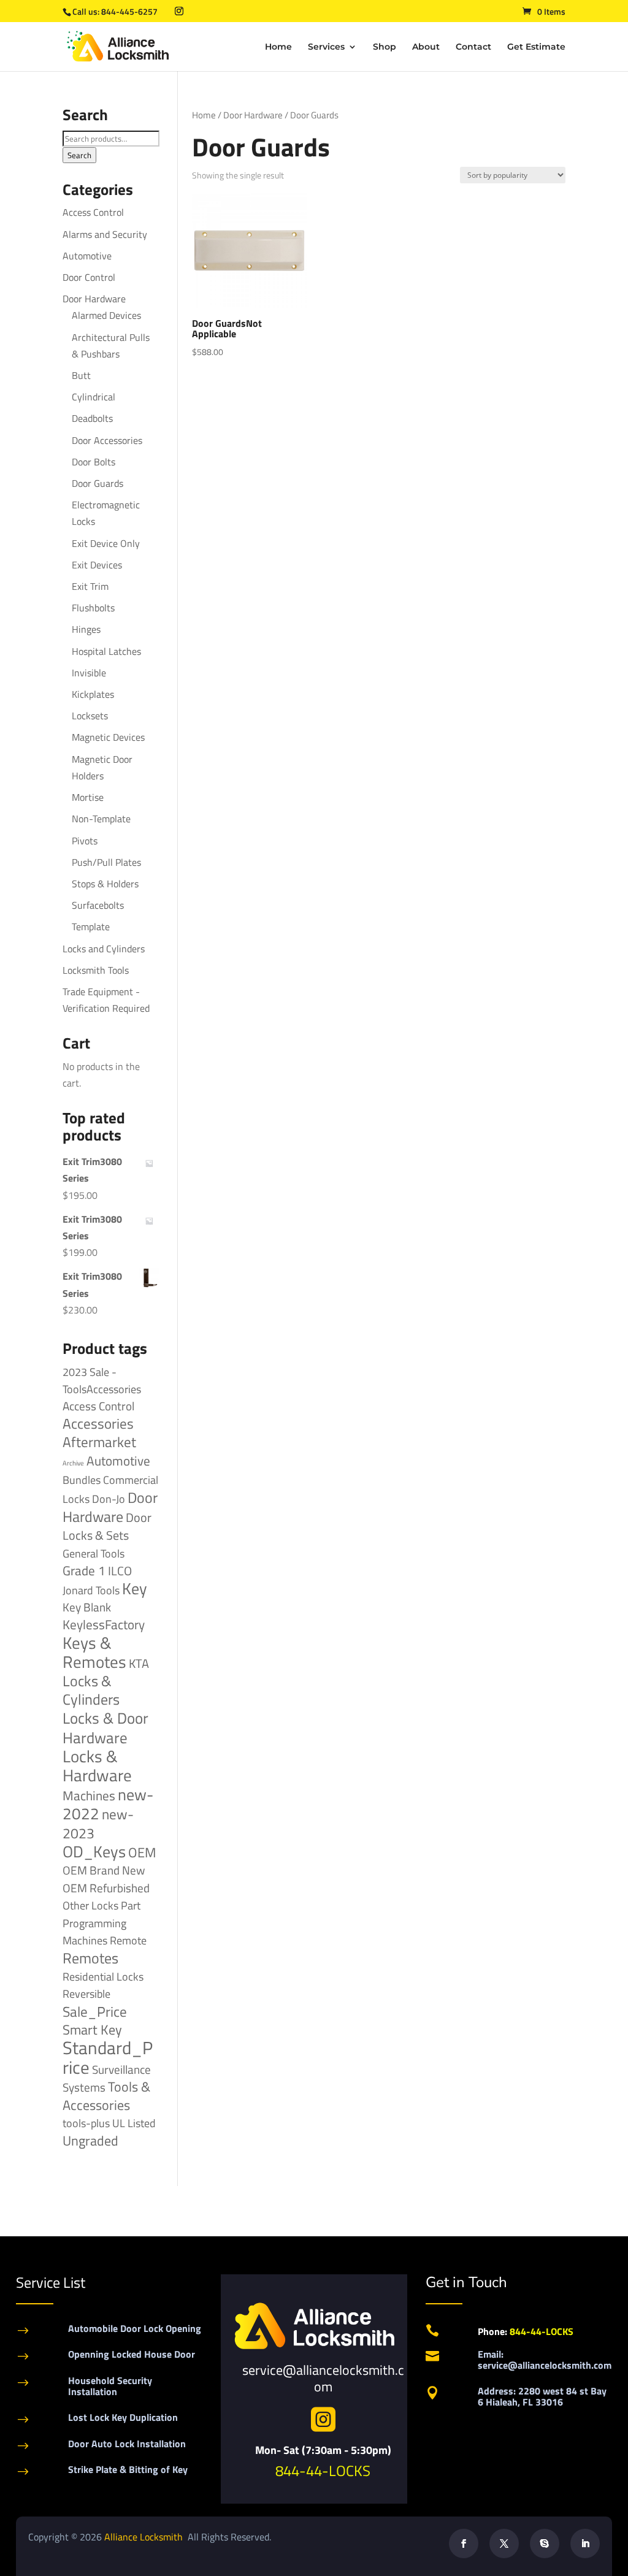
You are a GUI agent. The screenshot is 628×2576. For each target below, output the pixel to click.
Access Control (93, 212)
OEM (142, 1852)
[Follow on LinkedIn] (585, 2544)
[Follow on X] (504, 2544)
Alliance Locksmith (145, 2537)
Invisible (89, 673)
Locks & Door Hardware (105, 1727)
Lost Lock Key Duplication (123, 2417)
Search (79, 155)
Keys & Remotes (94, 1652)
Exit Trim (90, 586)
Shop (385, 47)
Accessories (98, 1424)
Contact (473, 47)
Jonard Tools (91, 1590)
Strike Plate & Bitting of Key (128, 2469)
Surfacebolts (98, 905)
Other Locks (90, 1905)
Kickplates (93, 694)
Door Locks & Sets (107, 1526)
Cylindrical (94, 397)
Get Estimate (536, 47)
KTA (139, 1663)
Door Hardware (253, 115)
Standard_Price (108, 2057)
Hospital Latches (106, 651)
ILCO (120, 1571)
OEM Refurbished (106, 1888)
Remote (128, 1940)
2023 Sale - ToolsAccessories (102, 1381)
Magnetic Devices (108, 737)
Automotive (87, 256)
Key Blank (87, 1607)
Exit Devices (97, 565)
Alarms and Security (105, 234)
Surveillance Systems (107, 2078)
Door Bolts (94, 462)
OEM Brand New (104, 1870)
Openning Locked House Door (132, 2354)
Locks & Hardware (97, 1766)
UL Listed (134, 2123)
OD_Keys (94, 1852)
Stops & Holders (105, 884)
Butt (81, 375)
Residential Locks (103, 1977)
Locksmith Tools (96, 970)
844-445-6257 (129, 11)
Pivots (85, 841)
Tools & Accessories (106, 2096)
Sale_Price (95, 2012)
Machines (89, 1795)
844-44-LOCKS (323, 2471)
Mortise (88, 797)
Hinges (86, 629)
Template (91, 927)
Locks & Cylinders (91, 1690)
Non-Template (101, 819)
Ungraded (90, 2140)
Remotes (90, 1958)
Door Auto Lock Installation (127, 2444)
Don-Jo (109, 1499)
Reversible (86, 1993)
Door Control (89, 277)
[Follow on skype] (545, 2544)
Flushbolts (93, 608)
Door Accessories (107, 440)
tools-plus (86, 2123)
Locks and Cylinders (104, 949)
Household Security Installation (110, 2386)
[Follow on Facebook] (464, 2544)
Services (326, 47)
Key (135, 1588)
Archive (73, 1463)
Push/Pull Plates (106, 862)
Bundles (82, 1480)
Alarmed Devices (106, 315)
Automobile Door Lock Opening (135, 2328)
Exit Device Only (106, 543)
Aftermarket (99, 1442)
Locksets (90, 716)
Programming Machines (94, 1932)
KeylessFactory (104, 1624)
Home (278, 47)
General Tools (94, 1553)
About (426, 47)
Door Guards (98, 483)
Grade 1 (84, 1570)
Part (131, 1905)
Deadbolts (92, 418)
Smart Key (92, 2030)
